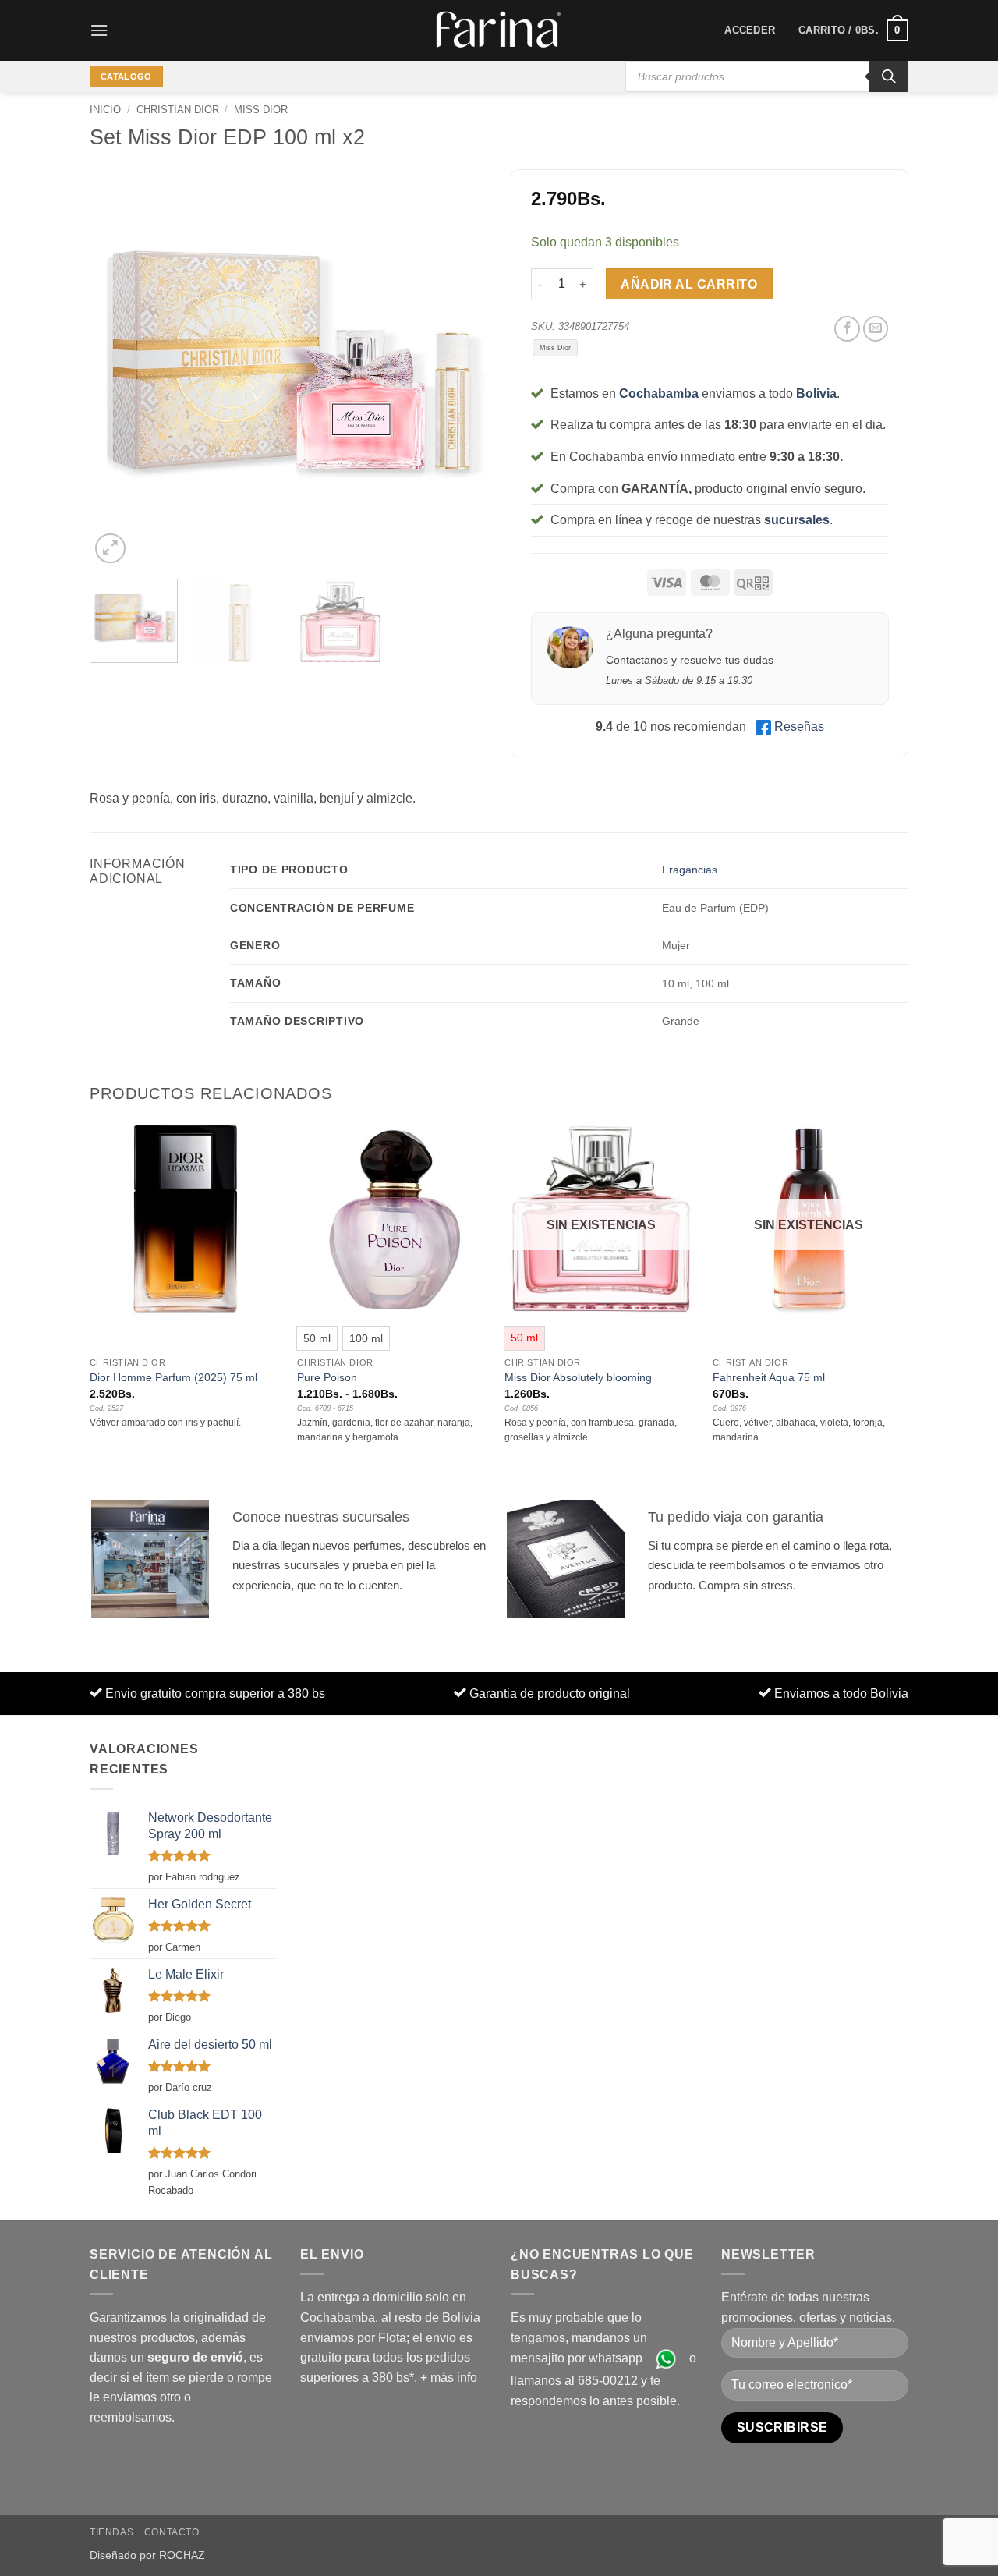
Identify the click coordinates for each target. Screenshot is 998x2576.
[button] (99, 30)
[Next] (460, 368)
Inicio (105, 110)
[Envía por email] (876, 329)
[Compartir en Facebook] (847, 329)
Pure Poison (327, 1377)
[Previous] (117, 368)
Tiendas (111, 2532)
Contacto (172, 2532)
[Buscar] (889, 76)
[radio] (317, 1338)
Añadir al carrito (689, 284)
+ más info (449, 2378)
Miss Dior (261, 110)
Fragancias (690, 870)
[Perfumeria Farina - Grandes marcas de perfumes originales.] (499, 30)
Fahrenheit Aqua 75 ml (769, 1377)
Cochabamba (659, 393)
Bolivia (816, 393)
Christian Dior (178, 110)
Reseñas (799, 726)
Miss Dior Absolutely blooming (578, 1377)
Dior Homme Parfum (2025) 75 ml (173, 1377)
